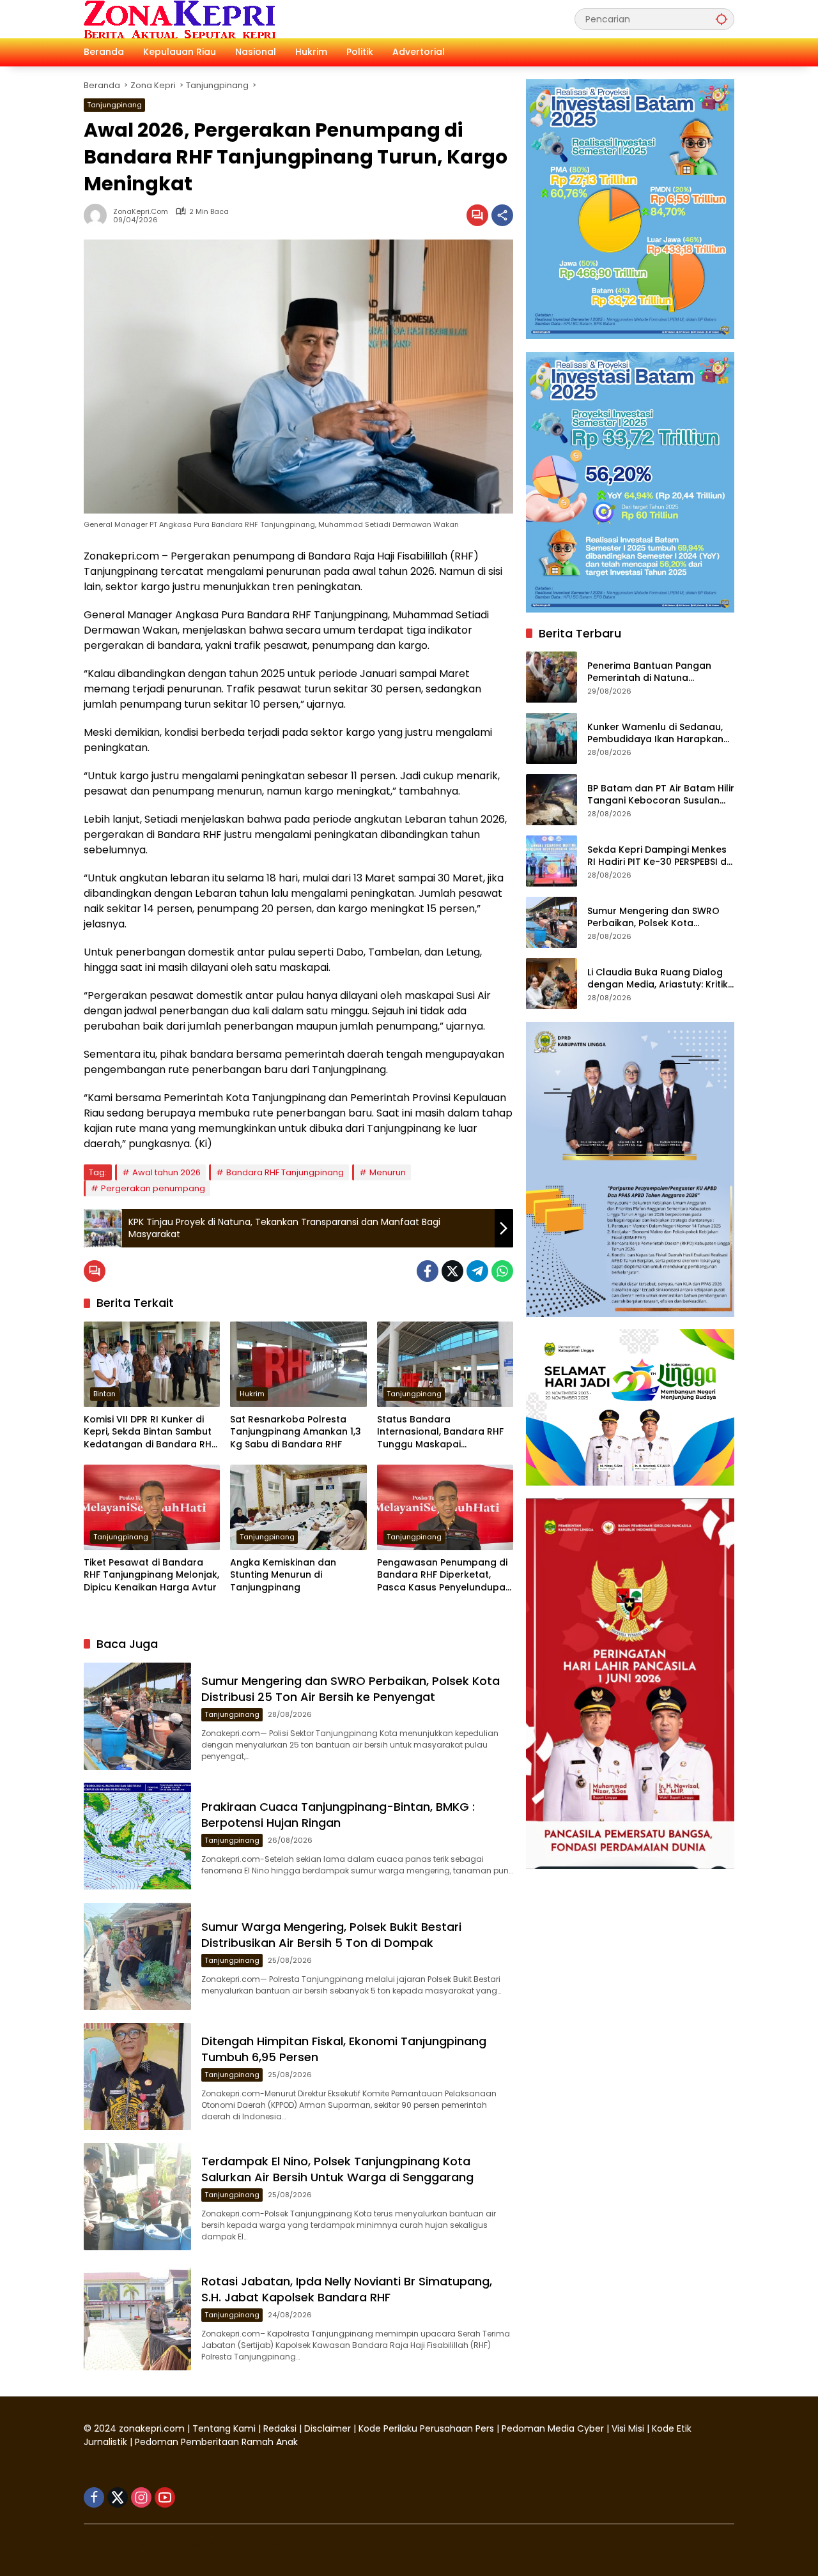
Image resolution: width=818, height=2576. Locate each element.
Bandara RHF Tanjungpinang (285, 1172)
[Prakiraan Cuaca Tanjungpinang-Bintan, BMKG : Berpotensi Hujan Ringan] (137, 1836)
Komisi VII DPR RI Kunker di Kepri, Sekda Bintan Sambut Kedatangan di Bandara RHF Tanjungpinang (150, 1432)
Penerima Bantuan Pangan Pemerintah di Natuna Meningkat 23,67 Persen (649, 672)
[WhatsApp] (502, 1271)
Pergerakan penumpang (153, 1188)
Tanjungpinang (114, 105)
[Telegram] (477, 1271)
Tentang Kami (224, 2428)
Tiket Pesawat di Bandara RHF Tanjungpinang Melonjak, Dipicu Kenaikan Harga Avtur (151, 1575)
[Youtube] (165, 2497)
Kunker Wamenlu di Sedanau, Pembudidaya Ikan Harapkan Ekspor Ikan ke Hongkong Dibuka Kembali (655, 733)
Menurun (388, 1172)
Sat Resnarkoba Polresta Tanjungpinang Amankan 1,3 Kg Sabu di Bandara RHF (296, 1432)
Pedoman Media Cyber (553, 2428)
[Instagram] (141, 2497)
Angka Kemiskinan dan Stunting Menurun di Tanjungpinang (283, 1575)
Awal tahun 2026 (166, 1172)
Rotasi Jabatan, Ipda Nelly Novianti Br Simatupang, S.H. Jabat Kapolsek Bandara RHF (347, 2289)
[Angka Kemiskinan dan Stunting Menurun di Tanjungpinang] (298, 1507)
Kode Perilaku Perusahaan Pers (426, 2428)
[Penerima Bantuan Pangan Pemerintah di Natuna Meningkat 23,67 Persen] (552, 677)
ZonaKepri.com (141, 212)
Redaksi (280, 2428)
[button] (722, 19)
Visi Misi (628, 2428)
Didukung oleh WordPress (143, 2543)
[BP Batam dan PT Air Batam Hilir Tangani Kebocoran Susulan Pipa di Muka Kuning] (552, 800)
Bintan (104, 1394)
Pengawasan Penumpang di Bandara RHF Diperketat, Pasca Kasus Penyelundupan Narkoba (444, 1575)
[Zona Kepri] (180, 19)
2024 (105, 2428)
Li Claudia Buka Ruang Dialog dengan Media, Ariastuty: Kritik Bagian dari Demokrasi (658, 978)
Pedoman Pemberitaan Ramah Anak (216, 2442)
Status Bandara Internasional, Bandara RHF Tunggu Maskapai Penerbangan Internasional (442, 1432)
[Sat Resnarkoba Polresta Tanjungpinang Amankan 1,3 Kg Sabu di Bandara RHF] (298, 1364)
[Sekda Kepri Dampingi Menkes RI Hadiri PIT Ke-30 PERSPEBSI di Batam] (552, 861)
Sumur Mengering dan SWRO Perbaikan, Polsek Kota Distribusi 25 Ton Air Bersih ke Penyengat (351, 1689)
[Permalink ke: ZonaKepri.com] (98, 215)
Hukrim (252, 1394)
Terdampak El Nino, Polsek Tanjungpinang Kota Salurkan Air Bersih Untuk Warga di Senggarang (337, 2169)
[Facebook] (428, 1271)
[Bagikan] (502, 215)
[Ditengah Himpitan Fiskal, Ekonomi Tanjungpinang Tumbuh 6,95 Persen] (137, 2077)
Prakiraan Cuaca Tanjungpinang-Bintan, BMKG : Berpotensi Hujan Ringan (338, 1815)
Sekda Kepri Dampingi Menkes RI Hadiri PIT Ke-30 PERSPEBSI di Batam (658, 856)
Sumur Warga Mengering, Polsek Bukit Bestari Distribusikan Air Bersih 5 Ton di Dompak (331, 1935)
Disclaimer (329, 2428)
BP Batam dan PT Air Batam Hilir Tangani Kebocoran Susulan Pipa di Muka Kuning (661, 794)
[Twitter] (452, 1271)
